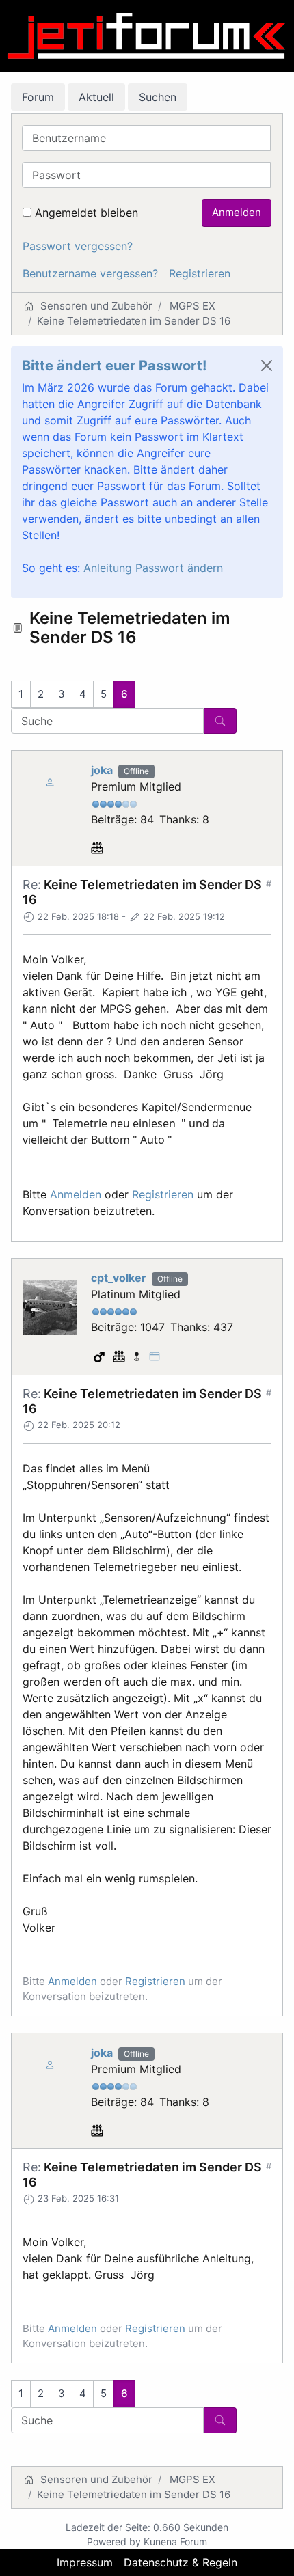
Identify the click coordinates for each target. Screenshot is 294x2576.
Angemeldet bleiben (86, 213)
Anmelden (237, 212)
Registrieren (200, 273)
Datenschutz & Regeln (181, 2562)
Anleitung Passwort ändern (153, 568)
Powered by (114, 2541)
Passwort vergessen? (78, 246)
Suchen (158, 97)
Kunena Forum (175, 2541)
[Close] (267, 366)
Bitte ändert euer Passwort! (114, 366)
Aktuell (96, 97)
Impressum (85, 2562)
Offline (136, 771)
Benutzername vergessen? (90, 273)
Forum (38, 97)
